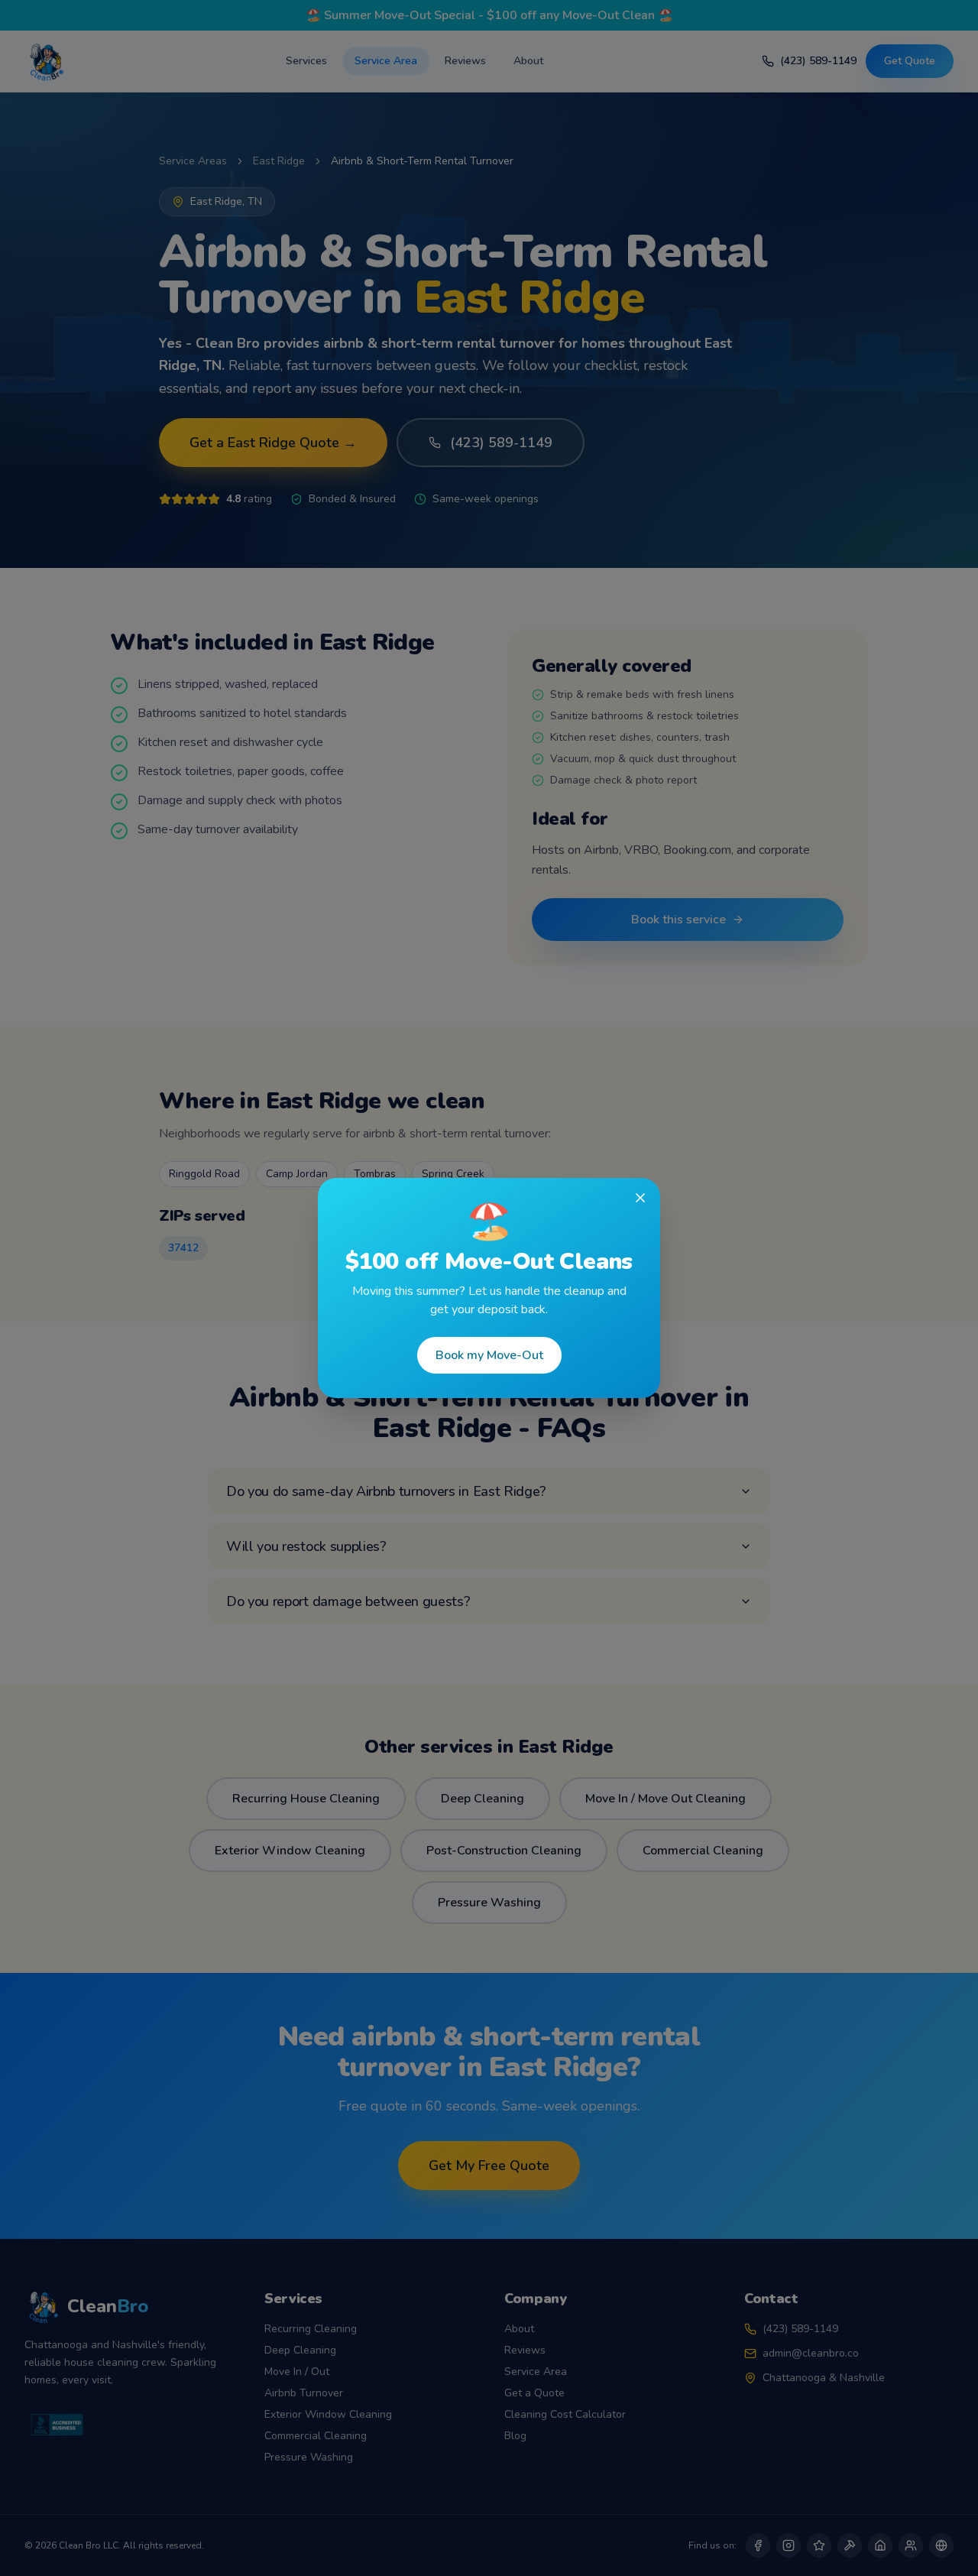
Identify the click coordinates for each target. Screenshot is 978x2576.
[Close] (640, 1198)
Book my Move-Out (489, 1355)
